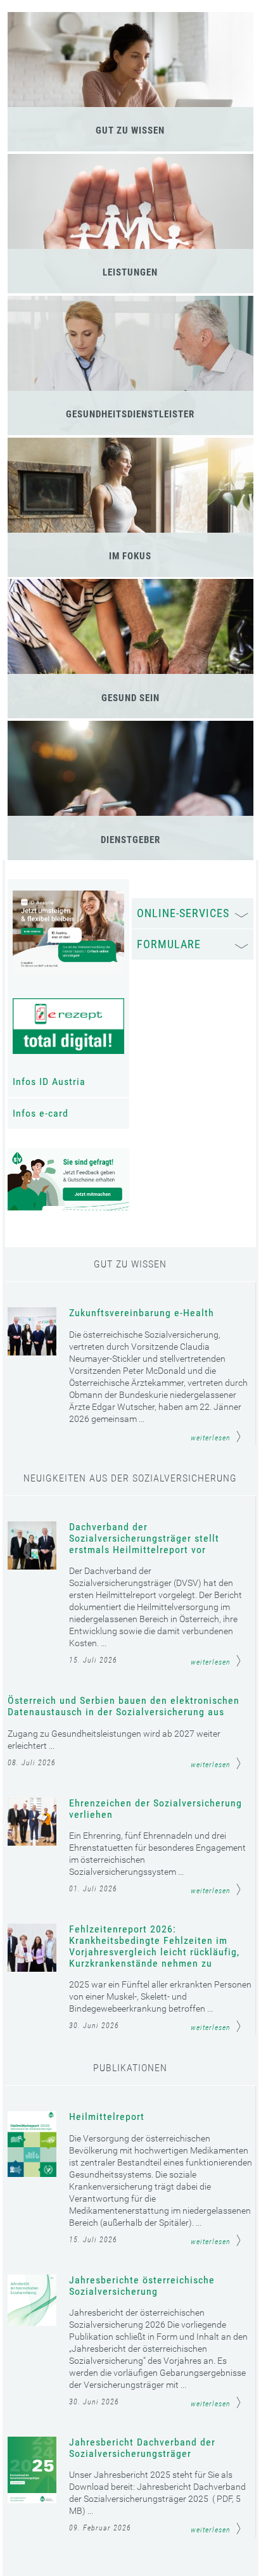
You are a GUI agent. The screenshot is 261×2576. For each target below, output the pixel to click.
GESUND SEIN (130, 698)
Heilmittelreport (107, 2117)
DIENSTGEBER (130, 840)
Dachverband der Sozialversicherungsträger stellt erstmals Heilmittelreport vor (144, 1539)
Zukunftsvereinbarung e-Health (142, 1313)
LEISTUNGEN (130, 272)
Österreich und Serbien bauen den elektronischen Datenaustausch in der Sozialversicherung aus (124, 1706)
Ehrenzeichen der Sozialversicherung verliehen (156, 1809)
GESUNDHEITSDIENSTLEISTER (130, 414)
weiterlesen (211, 1438)
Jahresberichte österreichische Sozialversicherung (142, 2286)
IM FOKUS (130, 556)
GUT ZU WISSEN (130, 130)
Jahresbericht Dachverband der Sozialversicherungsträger (142, 2448)
